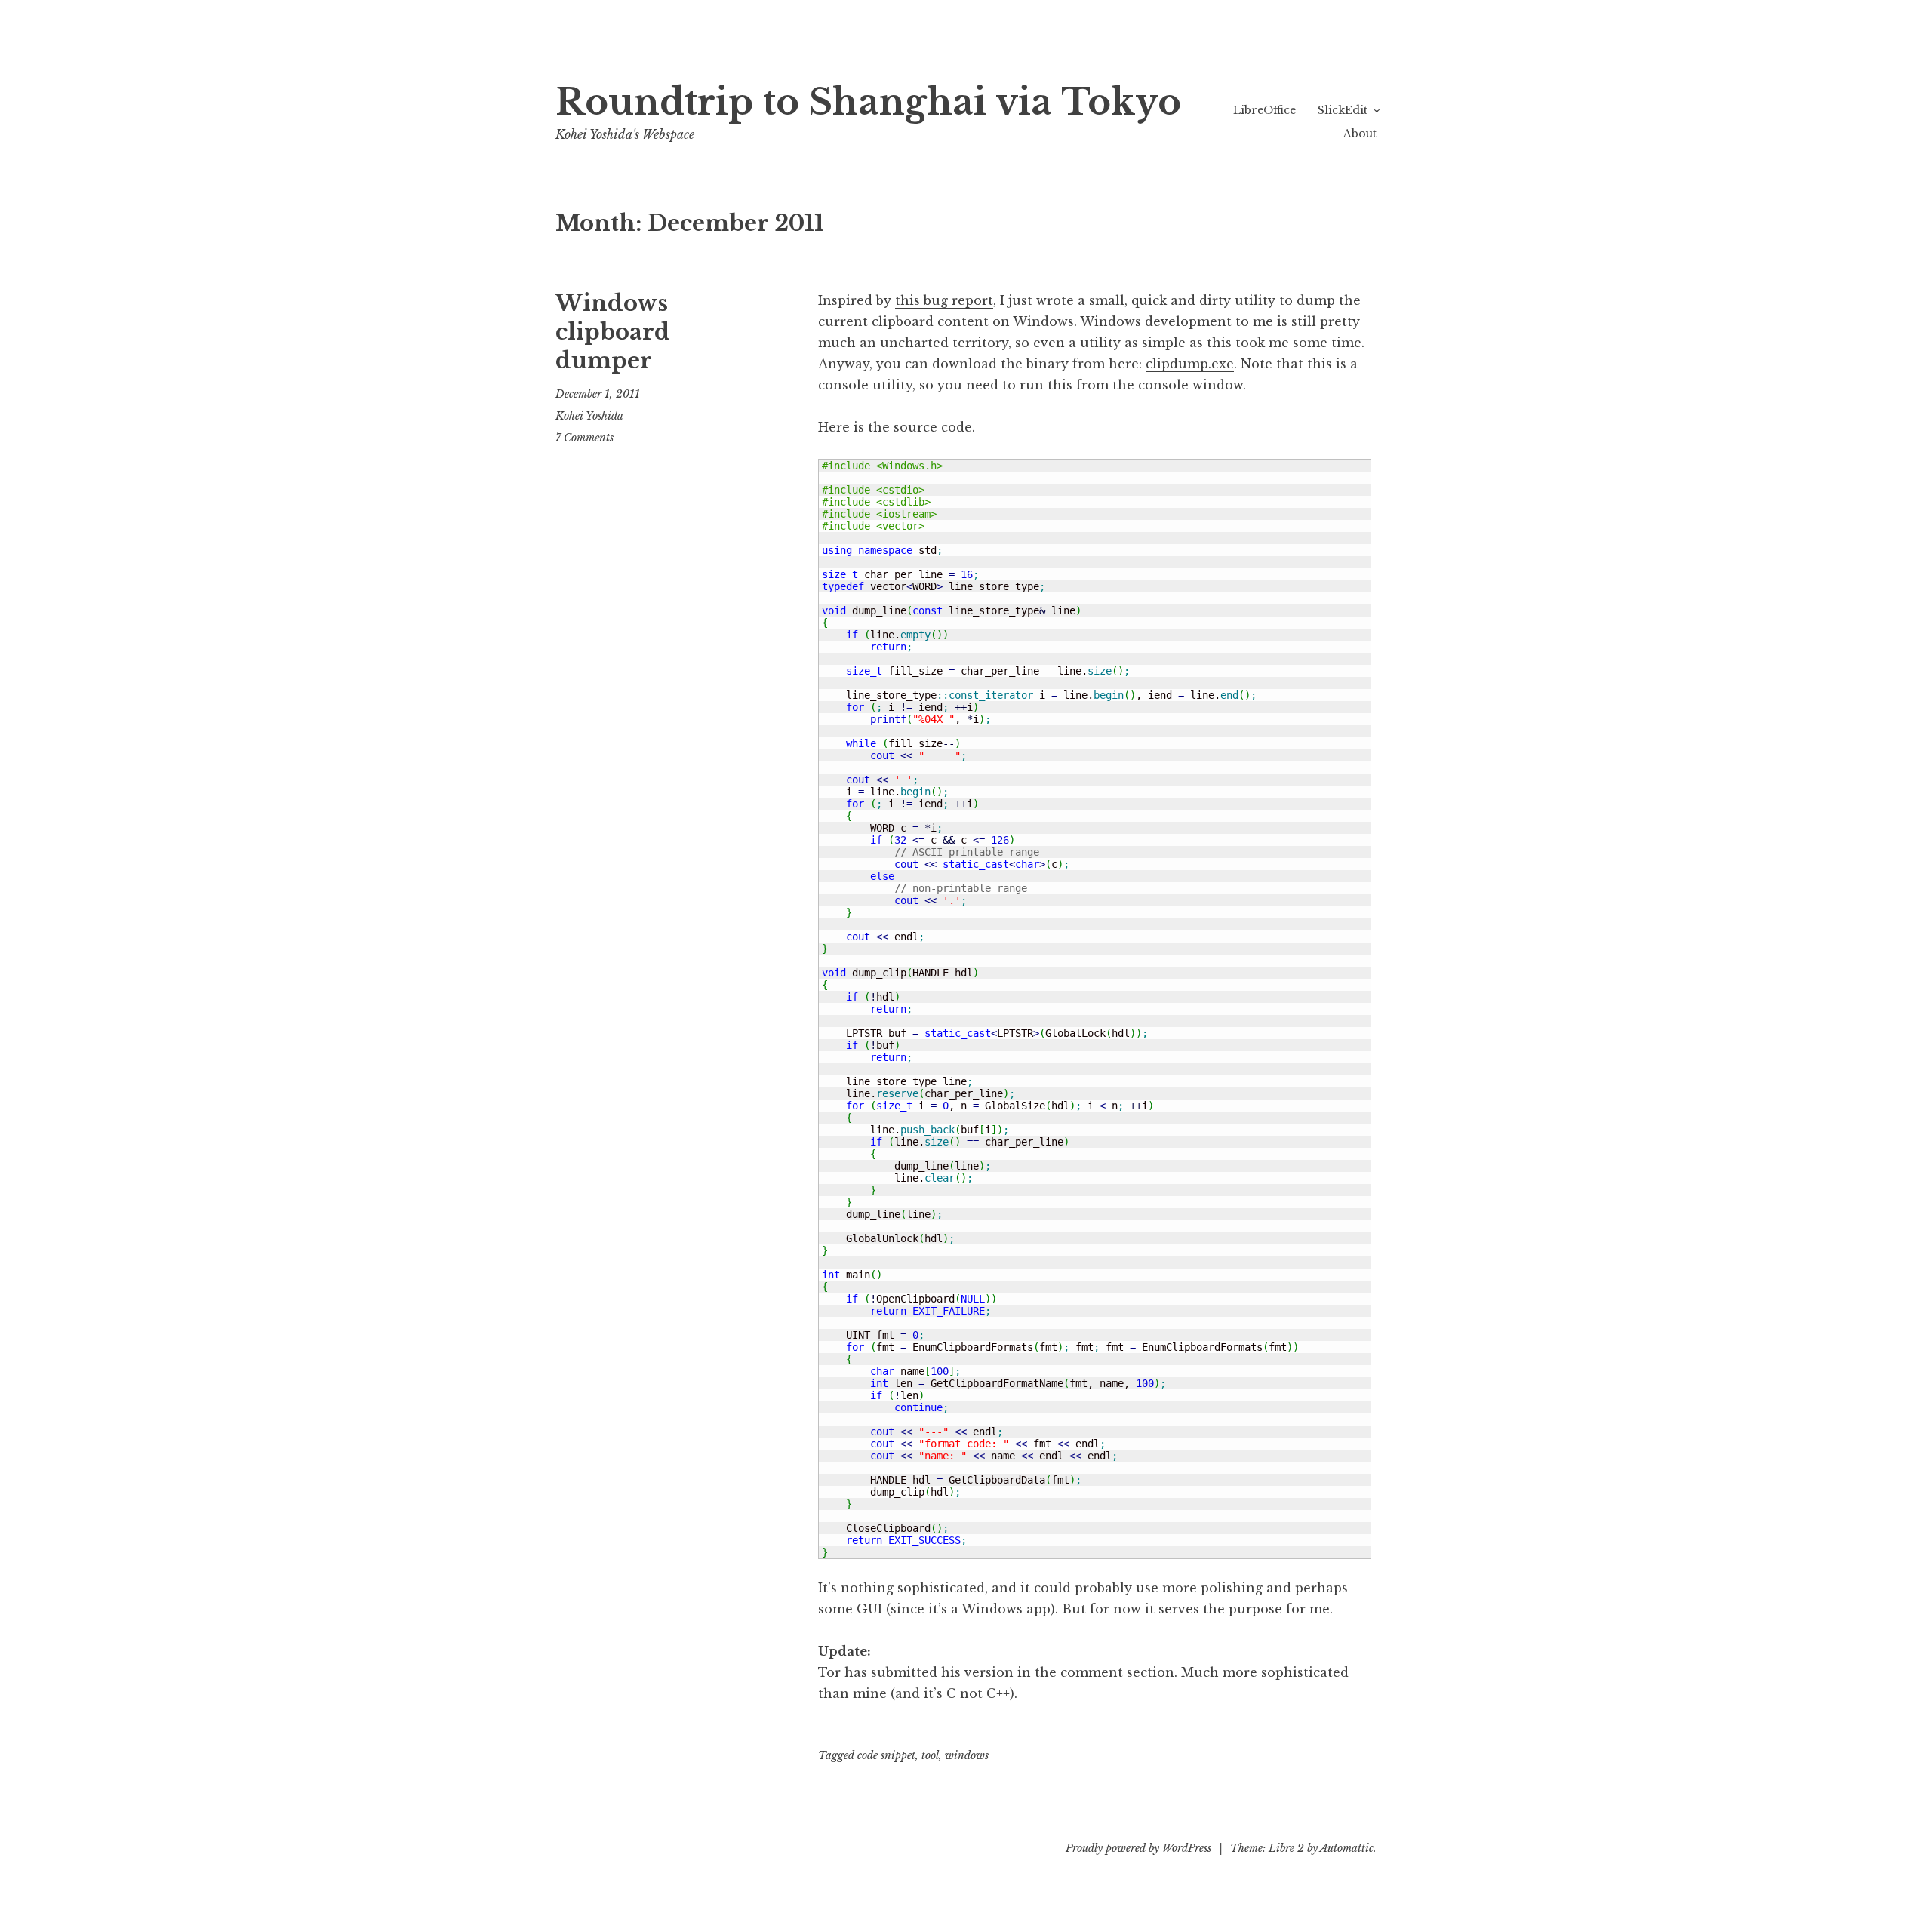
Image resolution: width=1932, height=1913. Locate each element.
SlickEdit (1343, 110)
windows (967, 1755)
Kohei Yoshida (589, 416)
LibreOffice (1264, 110)
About (1360, 134)
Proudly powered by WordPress (1138, 1848)
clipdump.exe (1190, 364)
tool (930, 1755)
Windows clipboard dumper (613, 332)
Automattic (1347, 1848)
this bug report (944, 300)
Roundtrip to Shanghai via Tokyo (868, 102)
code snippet (886, 1755)
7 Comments (585, 438)
